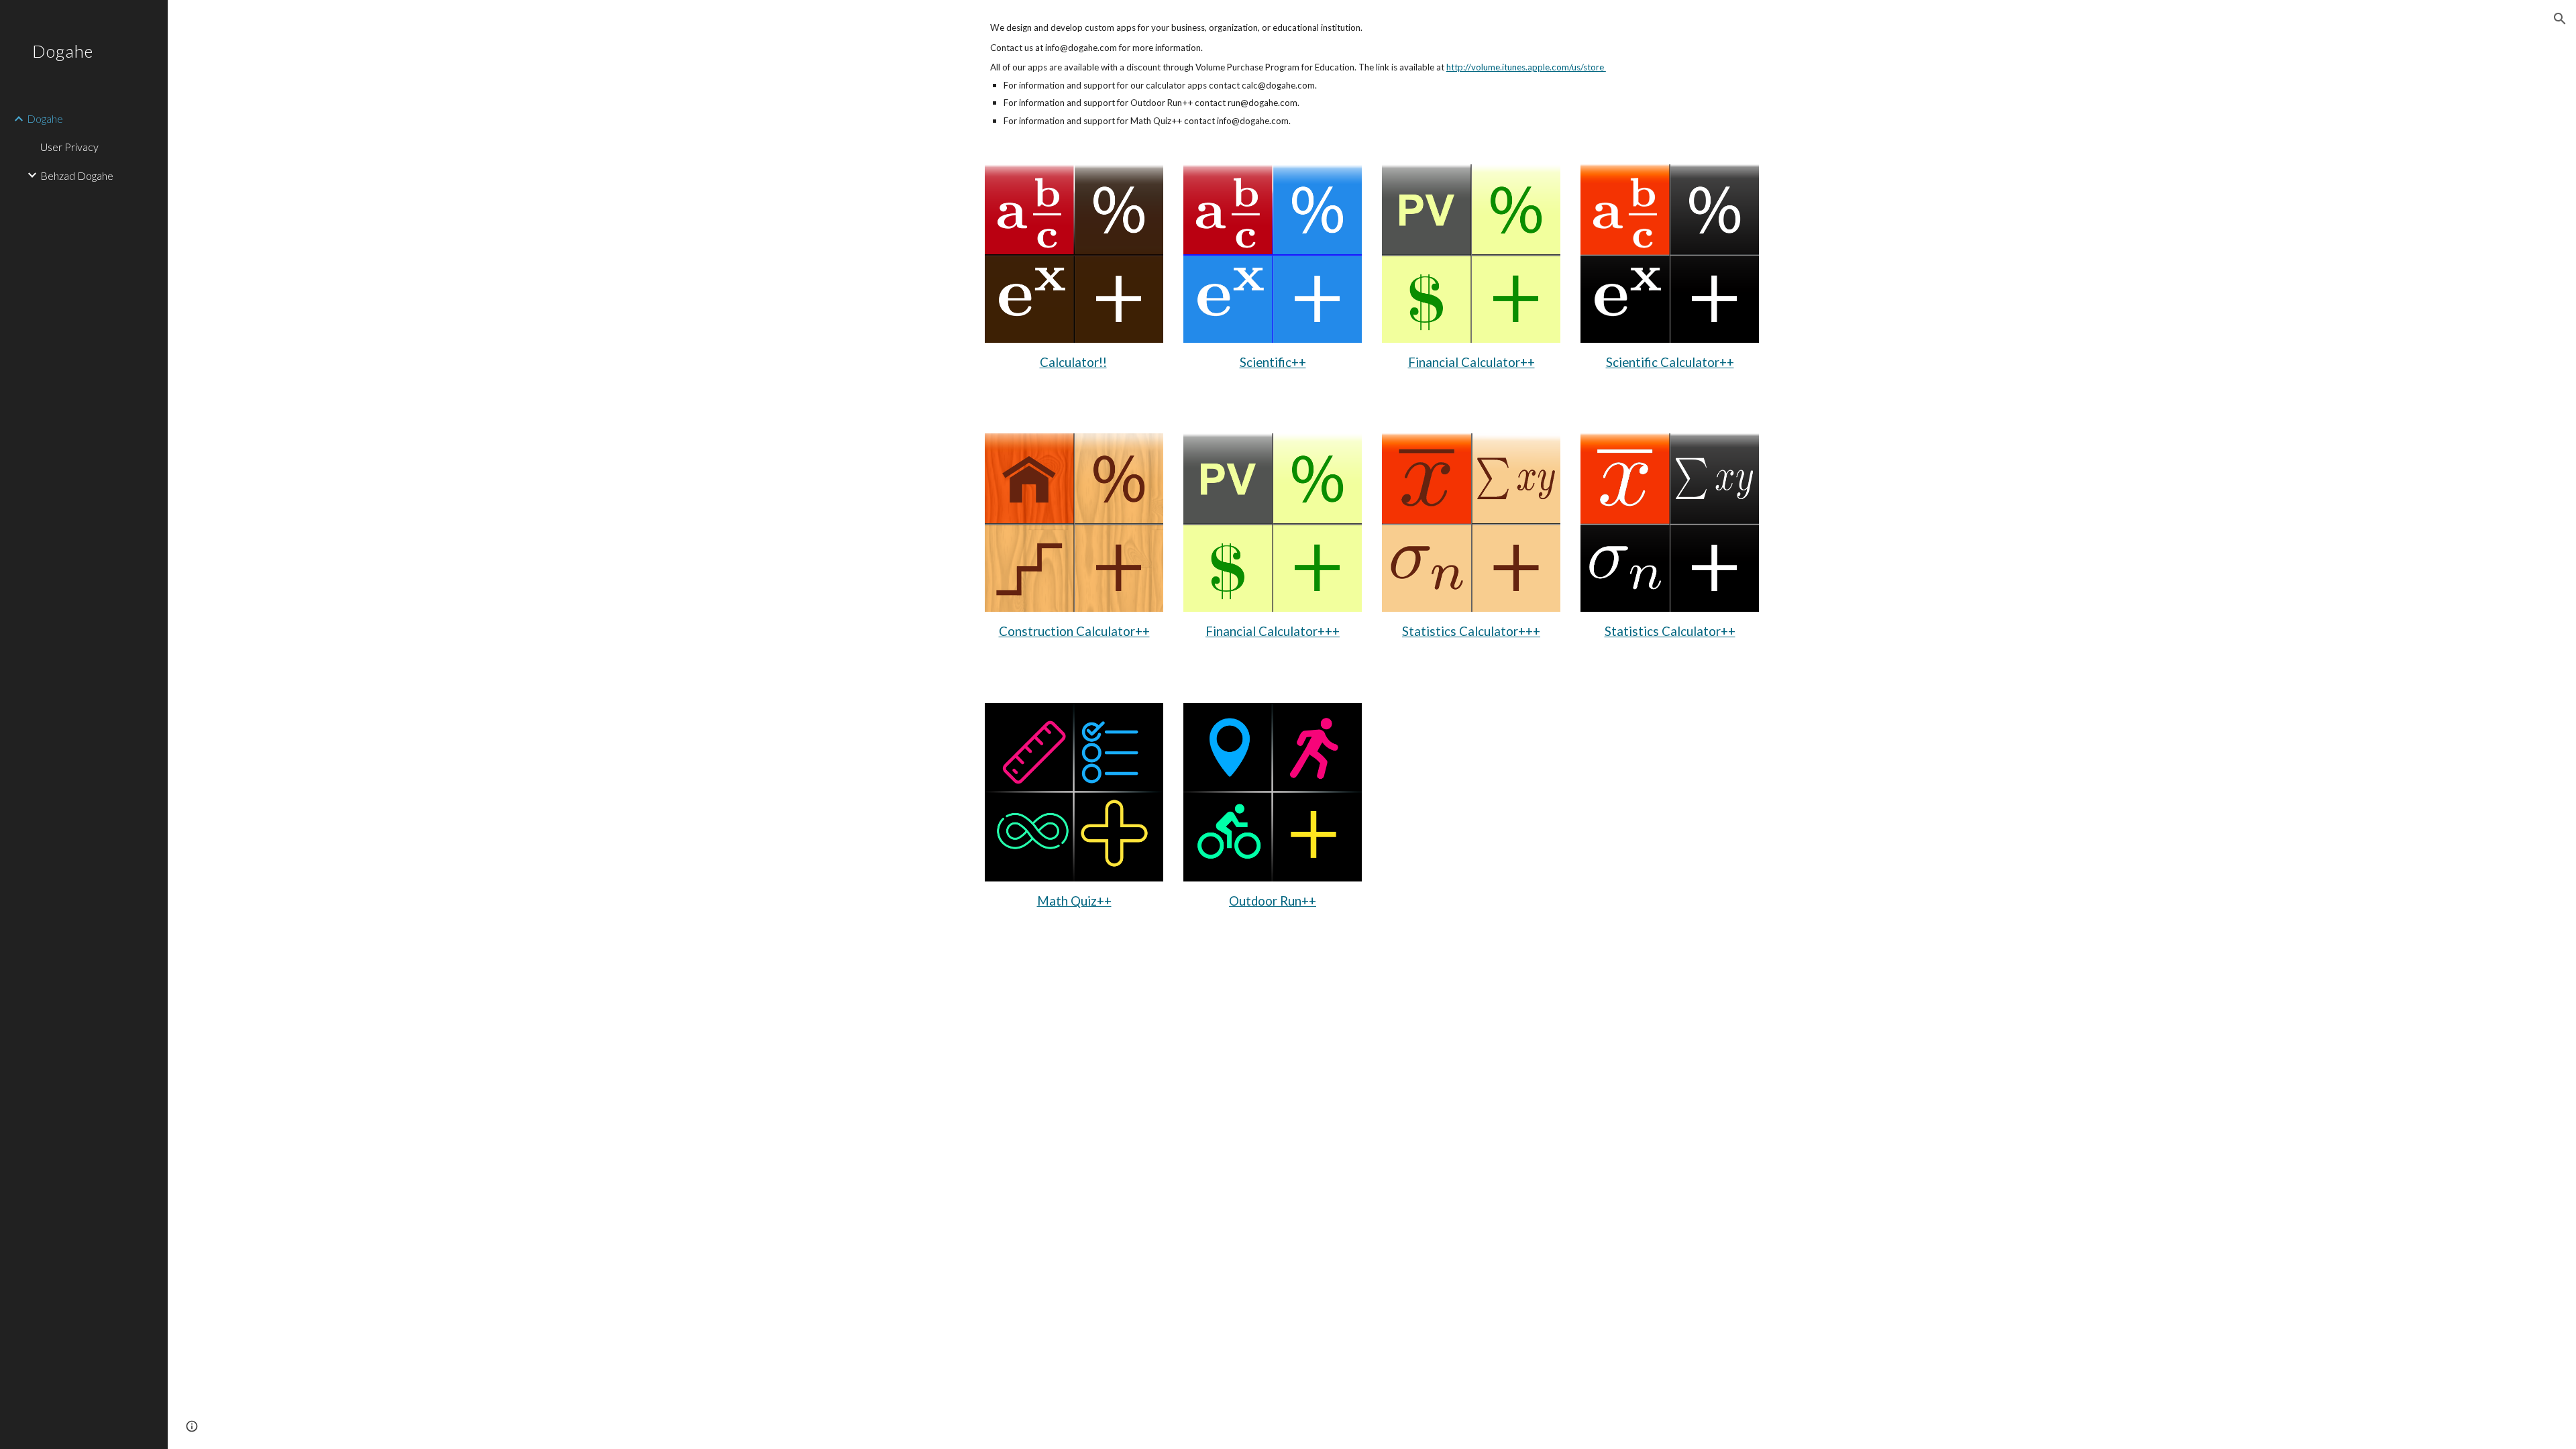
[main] (1372, 74)
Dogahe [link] (45, 118)
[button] (2560, 19)
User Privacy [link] (69, 147)
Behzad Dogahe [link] (77, 175)
